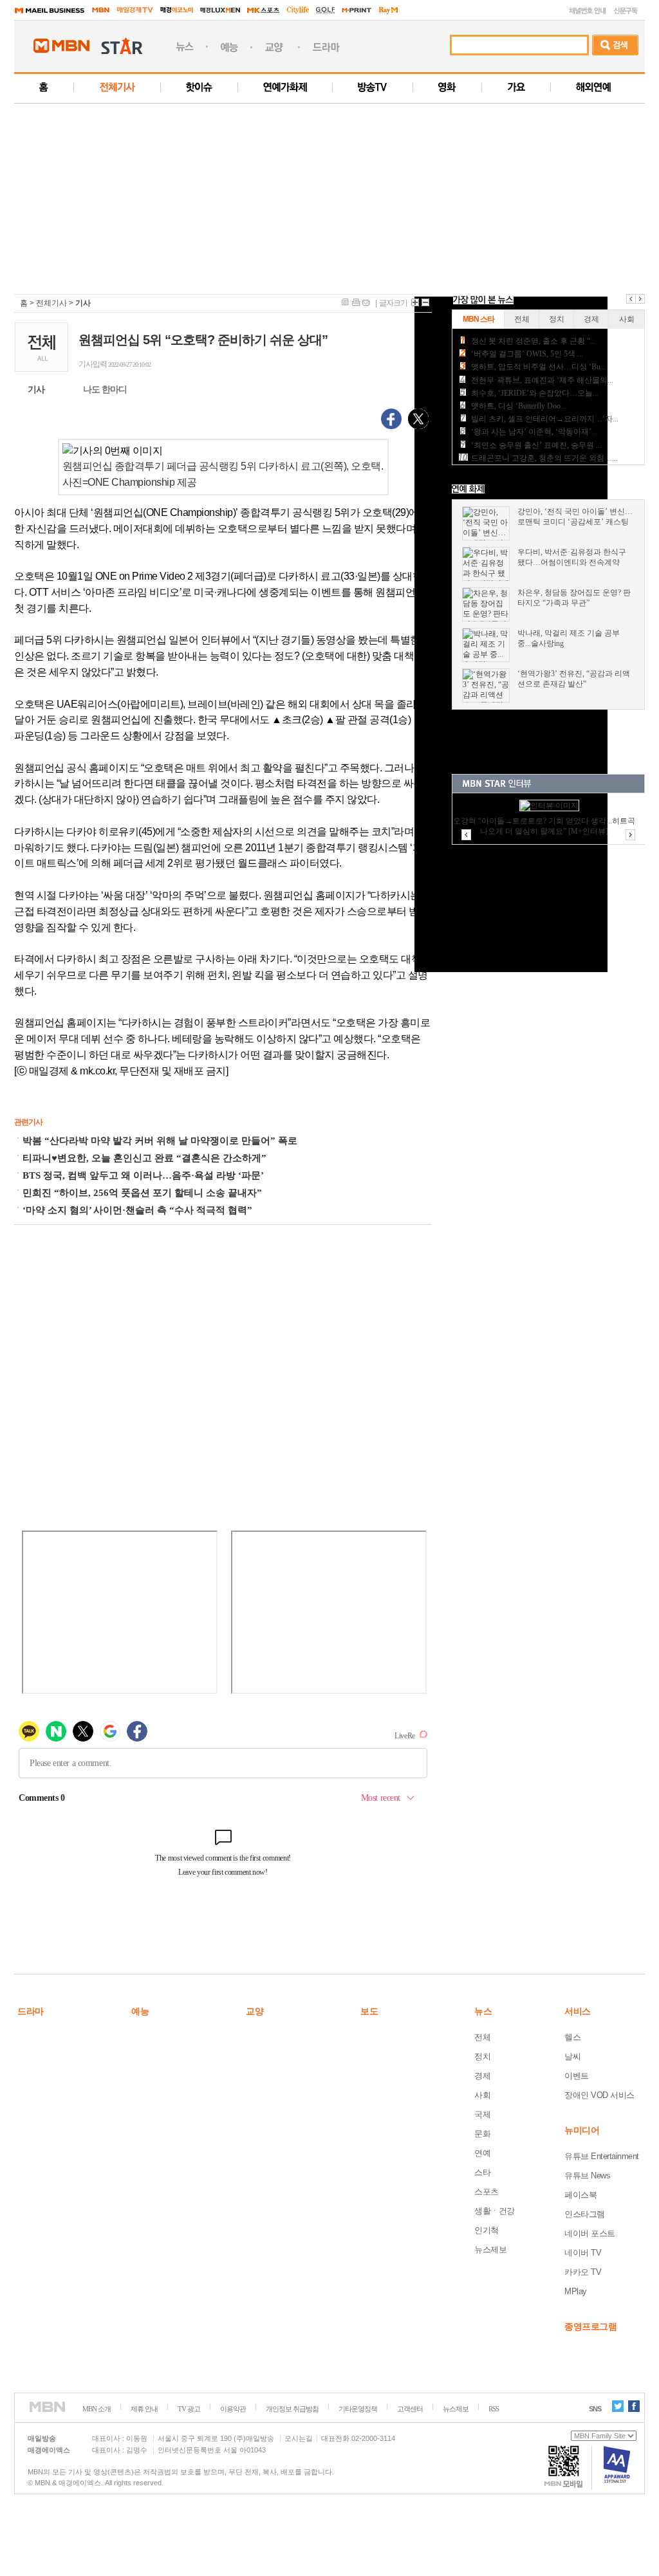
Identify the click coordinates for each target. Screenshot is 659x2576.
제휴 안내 (144, 2409)
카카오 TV (583, 2272)
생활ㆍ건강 (495, 2211)
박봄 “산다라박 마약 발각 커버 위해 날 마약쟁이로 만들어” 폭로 (160, 1141)
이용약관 (233, 2409)
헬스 (572, 2037)
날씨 (572, 2056)
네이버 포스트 (590, 2233)
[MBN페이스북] (634, 2406)
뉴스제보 (490, 2249)
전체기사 (51, 303)
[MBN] (47, 2407)
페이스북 (580, 2195)
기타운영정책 (358, 2409)
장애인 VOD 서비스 (599, 2095)
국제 (482, 2114)
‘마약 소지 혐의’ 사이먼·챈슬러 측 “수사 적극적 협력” (137, 1210)
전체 (482, 2037)
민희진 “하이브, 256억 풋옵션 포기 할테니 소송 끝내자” (142, 1193)
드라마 (31, 2011)
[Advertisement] (337, 194)
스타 (482, 2172)
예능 (140, 2011)
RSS (494, 2409)
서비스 (578, 2011)
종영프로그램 (590, 2326)
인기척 (487, 2230)
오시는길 (299, 2438)
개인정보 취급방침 (292, 2409)
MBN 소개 (97, 2409)
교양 (255, 2011)
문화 (482, 2134)
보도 (369, 2011)
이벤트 (577, 2076)
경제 (482, 2076)
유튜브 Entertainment (602, 2156)
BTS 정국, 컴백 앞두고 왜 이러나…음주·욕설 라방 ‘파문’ (143, 1175)
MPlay (576, 2291)
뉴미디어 (582, 2130)
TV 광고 (189, 2409)
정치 (482, 2056)
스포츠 (487, 2192)
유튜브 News (587, 2176)
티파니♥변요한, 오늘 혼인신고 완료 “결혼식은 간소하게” (144, 1158)
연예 (482, 2153)
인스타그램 (585, 2214)
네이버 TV (583, 2253)
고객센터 (410, 2409)
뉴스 (483, 2011)
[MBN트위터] (618, 2406)
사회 (482, 2095)
